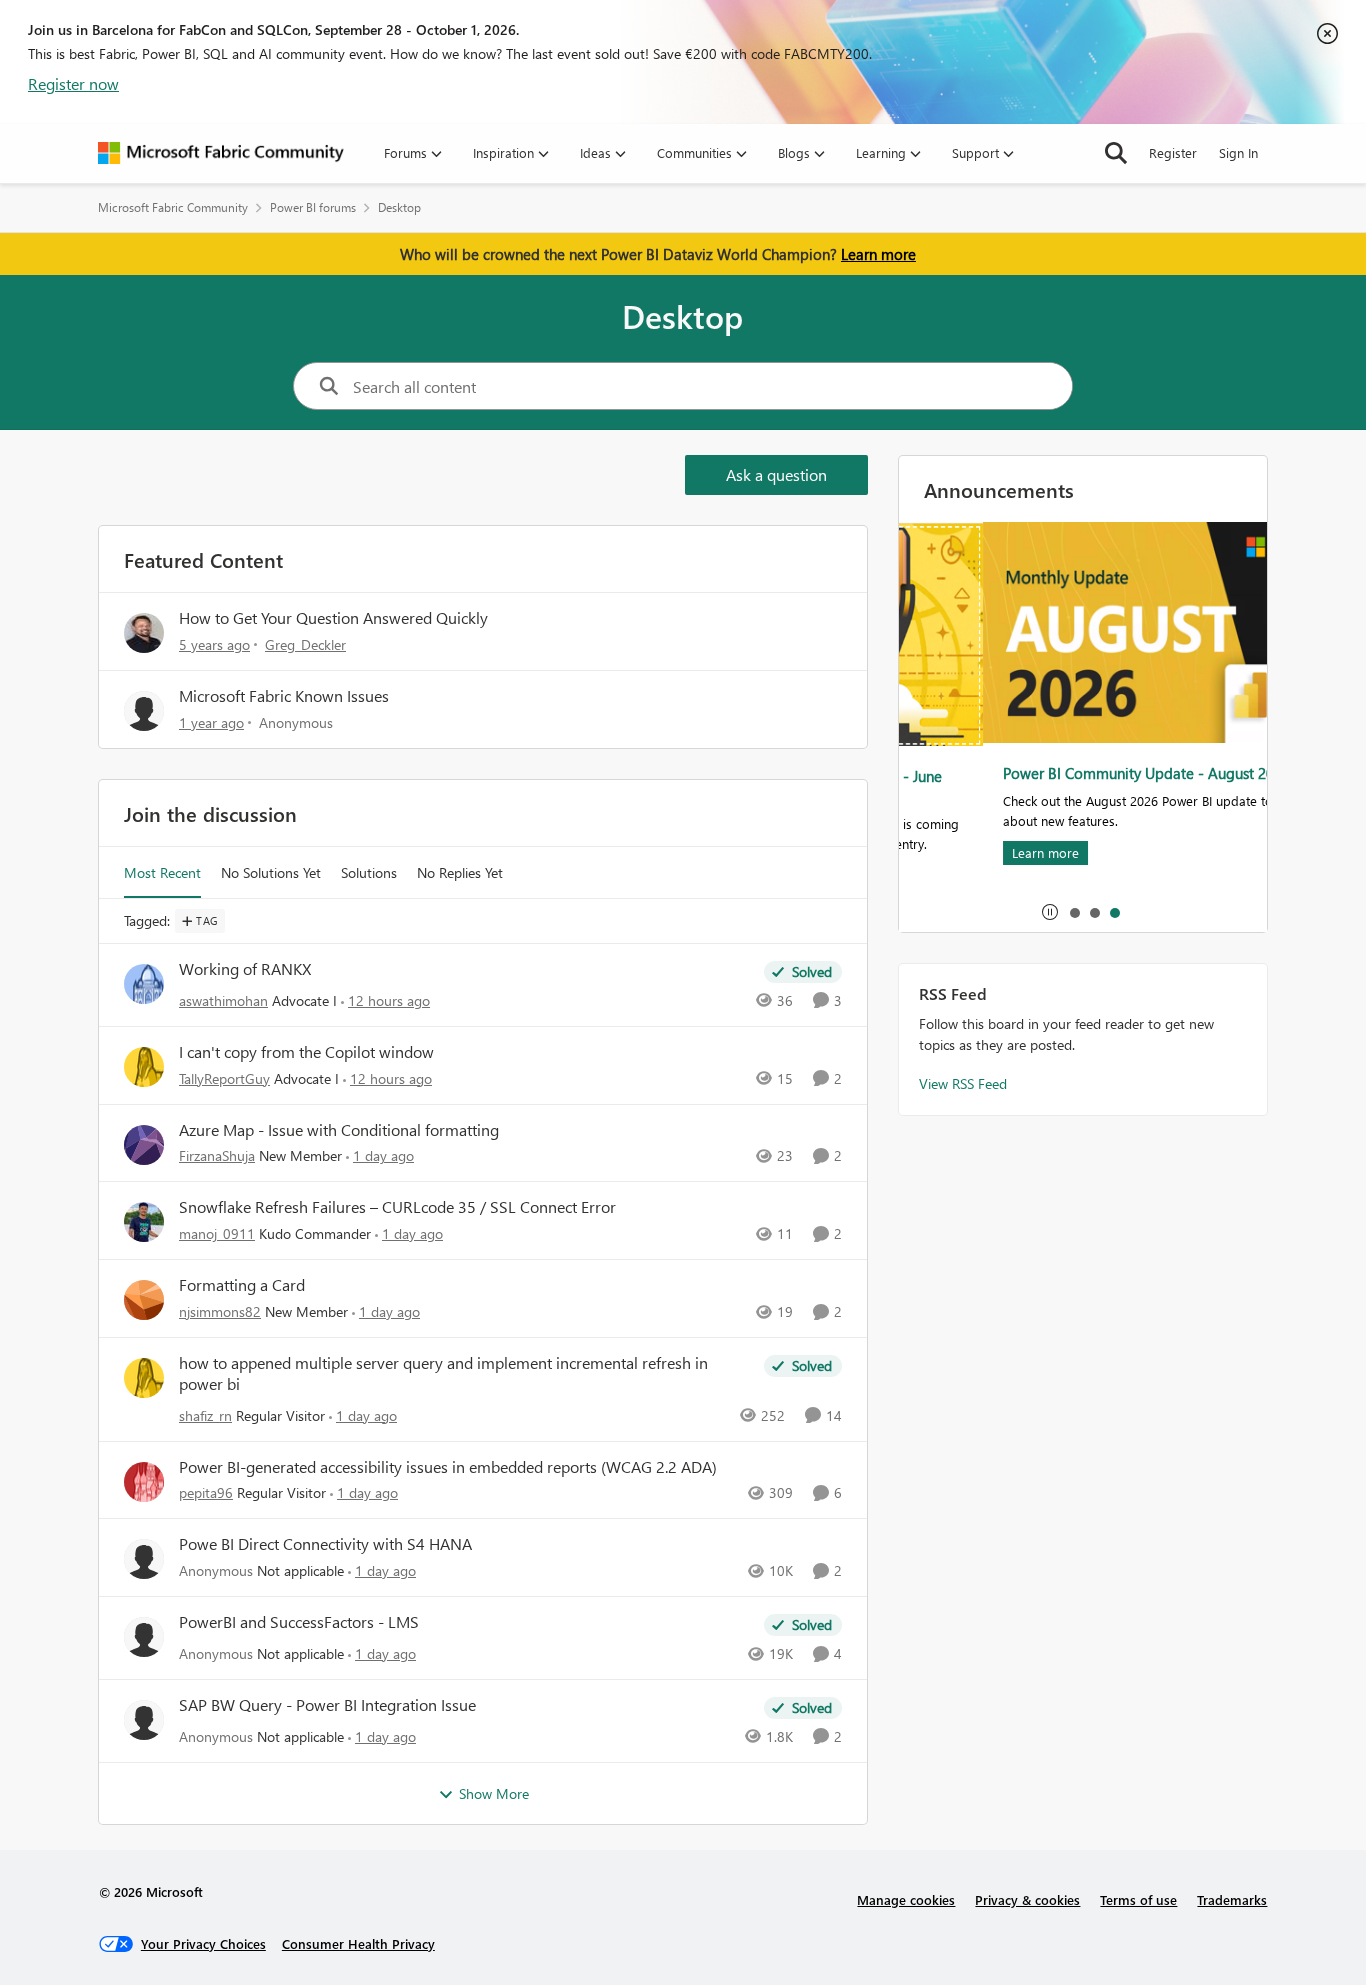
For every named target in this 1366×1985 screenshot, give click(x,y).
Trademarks (1232, 1899)
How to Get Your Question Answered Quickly (333, 617)
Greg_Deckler (305, 644)
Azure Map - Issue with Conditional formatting (339, 1130)
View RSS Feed (963, 1083)
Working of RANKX (245, 969)
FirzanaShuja (217, 1155)
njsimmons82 (220, 1311)
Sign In (1238, 152)
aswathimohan (223, 1000)
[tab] (1074, 912)
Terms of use (1138, 1899)
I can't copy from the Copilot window (306, 1052)
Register (1173, 152)
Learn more (878, 254)
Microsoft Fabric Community (173, 207)
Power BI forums (313, 207)
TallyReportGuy (224, 1078)
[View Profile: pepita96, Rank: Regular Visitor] (144, 1482)
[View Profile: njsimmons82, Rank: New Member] (144, 1300)
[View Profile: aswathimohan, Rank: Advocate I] (144, 984)
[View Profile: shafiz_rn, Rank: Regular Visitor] (144, 1378)
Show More (494, 1793)
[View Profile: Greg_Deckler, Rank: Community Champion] (144, 633)
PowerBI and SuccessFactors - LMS (299, 1622)
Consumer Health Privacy (358, 1943)
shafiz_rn (205, 1415)
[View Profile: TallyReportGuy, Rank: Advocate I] (144, 1067)
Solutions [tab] (369, 872)
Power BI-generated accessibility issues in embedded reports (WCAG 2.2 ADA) (448, 1467)
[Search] (1116, 153)
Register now (73, 83)
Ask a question (776, 474)
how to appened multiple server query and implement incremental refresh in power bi (443, 1373)
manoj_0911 (217, 1233)
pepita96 (206, 1492)
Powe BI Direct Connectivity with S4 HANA (325, 1544)
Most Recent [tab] (162, 872)
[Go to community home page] (221, 153)
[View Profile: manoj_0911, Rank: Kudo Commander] (144, 1222)
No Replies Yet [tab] (460, 872)
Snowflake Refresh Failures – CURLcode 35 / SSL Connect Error (397, 1207)
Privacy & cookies (1027, 1899)
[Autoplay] (1050, 912)
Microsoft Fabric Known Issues (284, 695)
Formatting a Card (242, 1285)
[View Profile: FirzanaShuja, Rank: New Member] (144, 1145)
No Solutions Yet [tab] (271, 872)
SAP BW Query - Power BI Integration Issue (327, 1705)
